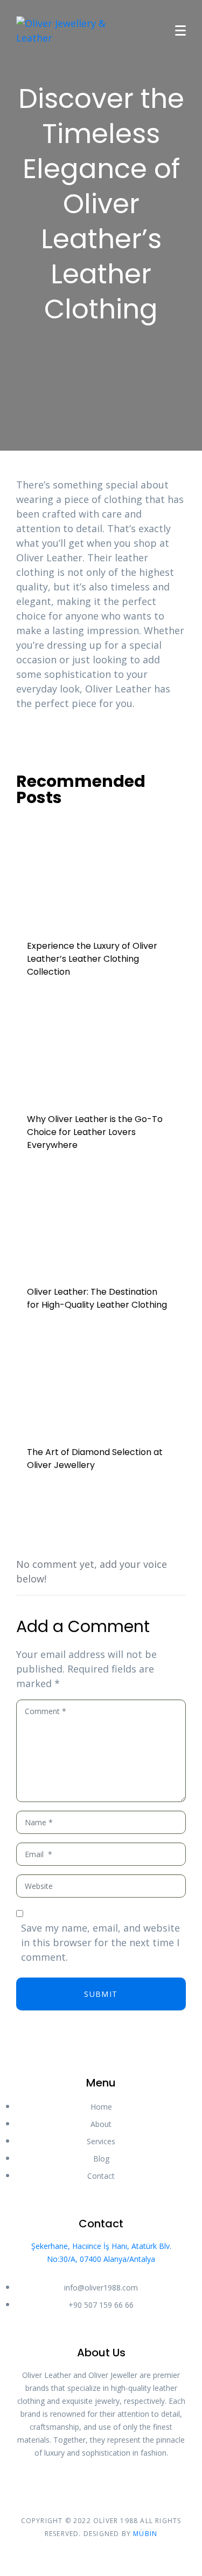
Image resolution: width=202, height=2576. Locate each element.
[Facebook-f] (92, 2483)
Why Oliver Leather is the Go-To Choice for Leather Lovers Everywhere (95, 1132)
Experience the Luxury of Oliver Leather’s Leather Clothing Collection (92, 959)
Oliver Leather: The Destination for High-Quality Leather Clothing (97, 1298)
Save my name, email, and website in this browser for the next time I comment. (100, 1942)
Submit (101, 1994)
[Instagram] (111, 2483)
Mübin (145, 2534)
